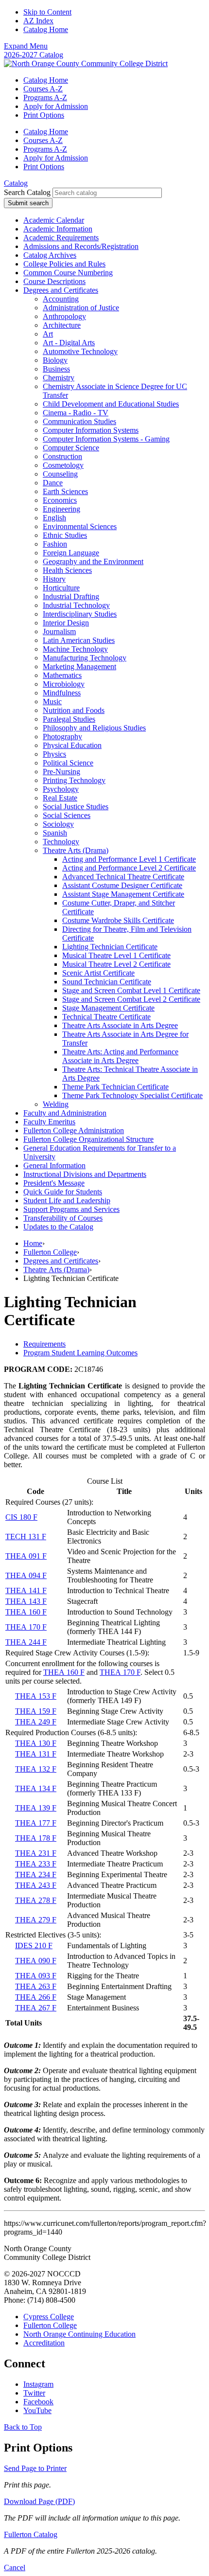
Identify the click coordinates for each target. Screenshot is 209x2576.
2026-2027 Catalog (34, 55)
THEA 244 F (26, 1642)
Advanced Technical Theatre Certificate (123, 877)
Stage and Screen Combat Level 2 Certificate (131, 999)
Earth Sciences (65, 491)
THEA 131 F (36, 1754)
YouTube (37, 2410)
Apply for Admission (56, 106)
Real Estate (60, 798)
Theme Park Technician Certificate (115, 1087)
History (54, 579)
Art (48, 334)
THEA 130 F (36, 1743)
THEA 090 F (36, 1961)
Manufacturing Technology (85, 658)
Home (33, 1243)
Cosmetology (63, 465)
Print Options (44, 115)
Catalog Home (46, 29)
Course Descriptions (54, 281)
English (54, 518)
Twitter (34, 2393)
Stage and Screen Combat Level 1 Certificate (131, 990)
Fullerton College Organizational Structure (88, 1139)
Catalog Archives (50, 255)
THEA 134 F (36, 1788)
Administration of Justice (81, 308)
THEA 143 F (26, 1601)
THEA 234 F (36, 1874)
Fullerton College (50, 1252)
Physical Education (72, 745)
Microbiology (64, 684)
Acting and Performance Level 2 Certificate (129, 868)
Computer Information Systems (91, 430)
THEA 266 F (36, 1997)
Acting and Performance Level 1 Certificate (129, 859)
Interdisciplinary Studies (80, 614)
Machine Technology (75, 649)
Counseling (60, 474)
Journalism (59, 631)
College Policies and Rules (64, 264)
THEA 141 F (26, 1590)
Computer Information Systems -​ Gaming (106, 439)
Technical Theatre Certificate (106, 1017)
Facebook (38, 2402)
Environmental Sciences (80, 526)
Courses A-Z (43, 89)
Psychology (61, 789)
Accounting (61, 299)
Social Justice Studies (76, 807)
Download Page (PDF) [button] (39, 2501)
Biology (55, 360)
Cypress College (49, 2317)
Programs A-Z (45, 98)
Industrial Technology (76, 605)
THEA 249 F (36, 1722)
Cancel (15, 2567)
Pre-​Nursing (61, 772)
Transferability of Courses (63, 1218)
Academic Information (58, 229)
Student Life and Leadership (67, 1200)
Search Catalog (27, 192)
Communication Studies (79, 421)
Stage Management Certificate (108, 1008)
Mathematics (62, 675)
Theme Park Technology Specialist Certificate (132, 1095)
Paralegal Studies (69, 719)
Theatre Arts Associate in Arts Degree (120, 1025)
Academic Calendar (54, 220)
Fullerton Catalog (31, 2534)
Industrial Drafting (71, 596)
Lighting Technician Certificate (110, 947)
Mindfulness (62, 693)
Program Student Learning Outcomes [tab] (80, 1353)
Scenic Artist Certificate (98, 973)
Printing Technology (74, 780)
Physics (54, 754)
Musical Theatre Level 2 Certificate (116, 964)
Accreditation (44, 2343)
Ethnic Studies (65, 535)
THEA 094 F (26, 1575)
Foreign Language (71, 553)
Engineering (61, 509)
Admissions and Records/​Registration (81, 246)
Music (52, 702)
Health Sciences (67, 570)
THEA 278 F (36, 1900)
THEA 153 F (36, 1696)
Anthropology (64, 316)
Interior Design (66, 623)
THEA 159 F (36, 1711)
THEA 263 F (36, 1986)
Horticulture (61, 588)
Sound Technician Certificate (107, 982)
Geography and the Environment (93, 561)
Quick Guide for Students (63, 1192)
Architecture (62, 325)
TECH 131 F (26, 1537)
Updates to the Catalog (58, 1227)
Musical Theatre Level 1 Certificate (116, 955)
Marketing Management (79, 666)
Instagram (38, 2384)
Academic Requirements (61, 238)
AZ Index (38, 21)
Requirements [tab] (44, 1344)
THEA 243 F (36, 1885)
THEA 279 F (36, 1920)
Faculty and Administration (65, 1113)
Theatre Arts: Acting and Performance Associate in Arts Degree (120, 1056)
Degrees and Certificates (61, 290)
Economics (60, 500)
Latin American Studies (79, 640)
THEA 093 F (36, 1976)
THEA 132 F (36, 1769)
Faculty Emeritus (49, 1122)
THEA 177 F (36, 1823)
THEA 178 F (36, 1838)
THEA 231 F (36, 1853)
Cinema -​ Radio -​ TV (76, 413)
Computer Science (71, 448)
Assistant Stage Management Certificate (123, 894)
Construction (62, 456)
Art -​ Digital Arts (69, 343)
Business (56, 369)
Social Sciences (67, 815)
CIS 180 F (21, 1517)
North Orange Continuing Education (79, 2334)
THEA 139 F (36, 1808)
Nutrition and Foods (74, 710)
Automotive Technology (80, 351)
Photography (62, 737)
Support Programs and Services (71, 1209)
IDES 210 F (34, 1945)
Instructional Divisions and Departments (85, 1174)
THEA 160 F (26, 1612)
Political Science (68, 763)
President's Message (54, 1183)
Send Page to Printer (35, 2468)
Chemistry (59, 378)
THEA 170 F (26, 1627)
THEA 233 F (36, 1864)
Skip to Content (47, 12)
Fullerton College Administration (74, 1130)
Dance (53, 483)
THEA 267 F (36, 2008)
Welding (56, 1104)
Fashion (55, 544)
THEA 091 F (26, 1556)
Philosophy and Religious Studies (94, 728)
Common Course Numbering (68, 273)
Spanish (55, 833)
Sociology (58, 824)
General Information (54, 1165)
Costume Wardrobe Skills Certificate (118, 920)
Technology (61, 842)
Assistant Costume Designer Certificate (122, 885)
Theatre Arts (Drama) (76, 850)
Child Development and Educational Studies (111, 404)
